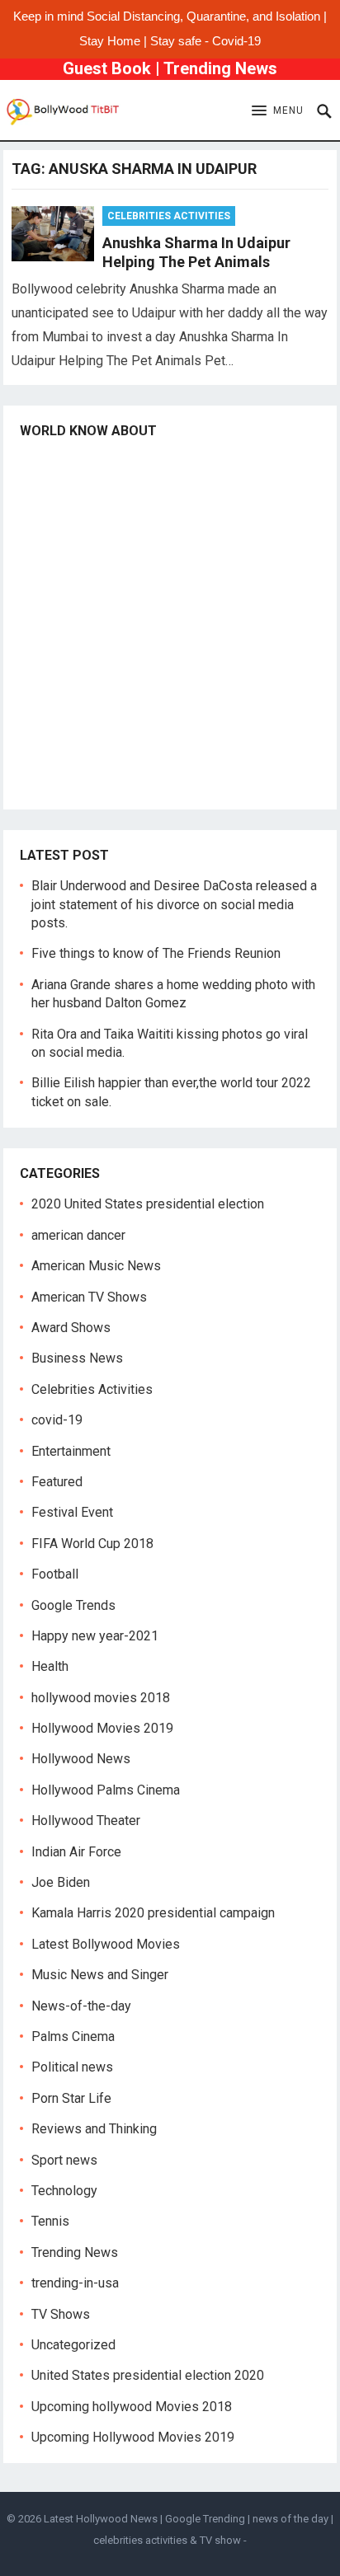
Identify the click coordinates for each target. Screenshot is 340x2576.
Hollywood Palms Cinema (106, 1790)
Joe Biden (61, 1882)
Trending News (220, 68)
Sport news (64, 2160)
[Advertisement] (170, 623)
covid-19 (57, 1420)
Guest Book (107, 68)
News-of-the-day (81, 2006)
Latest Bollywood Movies (106, 1944)
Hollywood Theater (86, 1821)
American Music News (96, 1266)
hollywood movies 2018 (101, 1698)
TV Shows (61, 2314)
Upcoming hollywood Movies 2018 (132, 2407)
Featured (57, 1482)
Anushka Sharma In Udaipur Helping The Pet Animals (196, 252)
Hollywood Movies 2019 (102, 1728)
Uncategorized (73, 2345)
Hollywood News (81, 1759)
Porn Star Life (71, 2098)
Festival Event (72, 1512)
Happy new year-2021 (95, 1636)
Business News (77, 1358)
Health (50, 1666)
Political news (72, 2067)
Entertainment (71, 1451)
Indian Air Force (76, 1852)
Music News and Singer (100, 1975)
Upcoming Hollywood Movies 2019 (133, 2437)
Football (55, 1574)
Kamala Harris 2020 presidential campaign (153, 1913)
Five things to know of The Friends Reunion (156, 953)
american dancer (78, 1235)
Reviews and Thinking (94, 2129)
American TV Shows (89, 1297)
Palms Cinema (73, 2036)
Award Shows (71, 1328)
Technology (64, 2191)
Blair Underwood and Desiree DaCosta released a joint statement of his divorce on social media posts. (174, 904)
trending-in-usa (75, 2283)
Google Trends (73, 1605)
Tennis (50, 2221)
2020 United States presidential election (148, 1204)
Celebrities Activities (169, 216)
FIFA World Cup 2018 (92, 1544)
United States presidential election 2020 (148, 2375)
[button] (278, 111)
